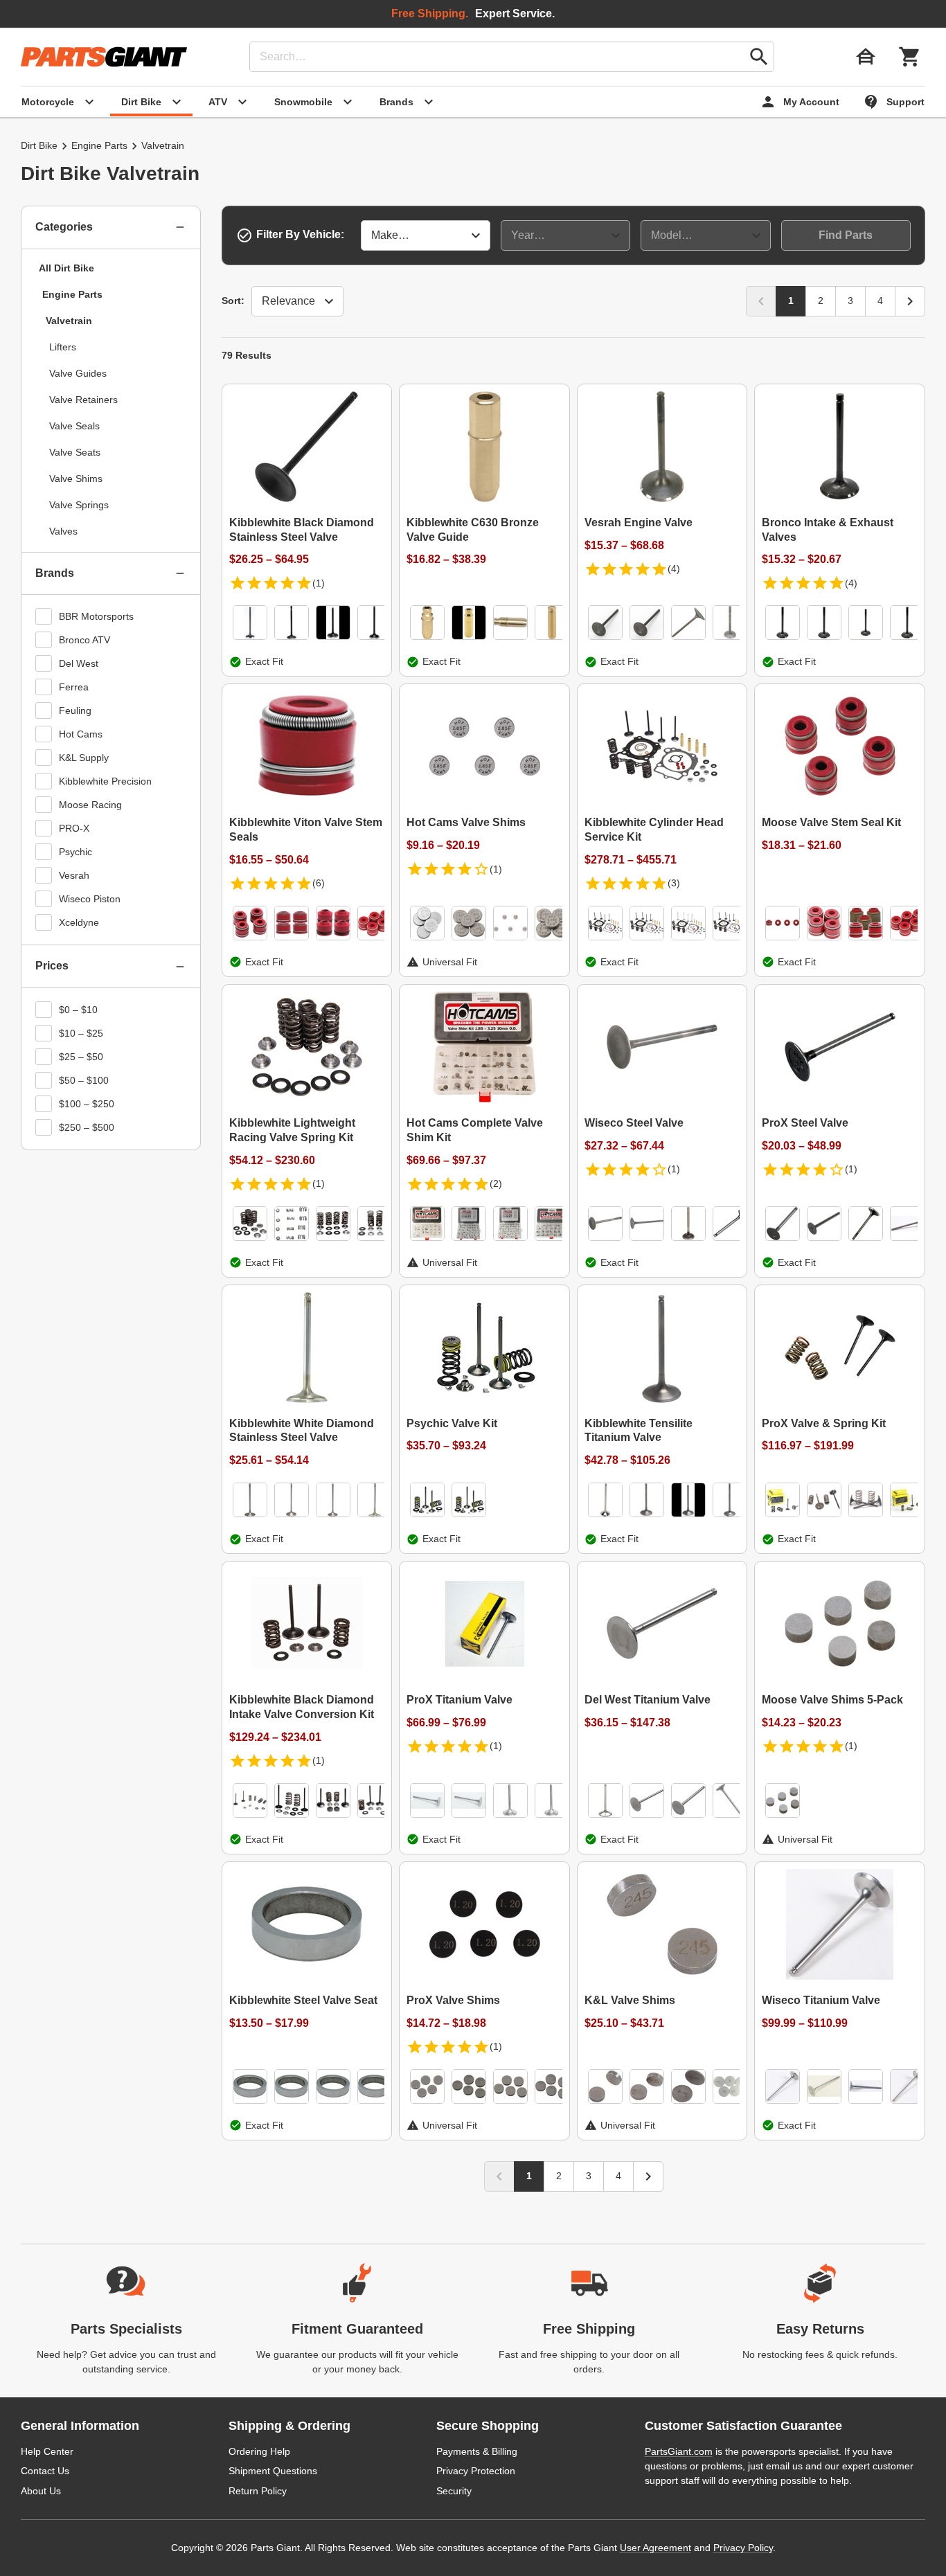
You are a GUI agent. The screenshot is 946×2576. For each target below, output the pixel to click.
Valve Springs (79, 505)
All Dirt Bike (66, 268)
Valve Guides (78, 373)
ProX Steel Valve (805, 1123)
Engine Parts (99, 145)
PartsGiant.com (679, 2451)
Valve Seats (75, 452)
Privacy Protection (476, 2471)
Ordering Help (259, 2451)
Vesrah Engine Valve (639, 522)
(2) (496, 1183)
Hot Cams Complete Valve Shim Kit (475, 1130)
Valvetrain (69, 321)
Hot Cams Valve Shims (466, 822)
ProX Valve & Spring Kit (824, 1423)
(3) (674, 883)
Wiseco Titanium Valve (821, 2000)
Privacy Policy (743, 2548)
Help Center (47, 2451)
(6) (319, 883)
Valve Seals (74, 426)
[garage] (866, 57)
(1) (319, 583)
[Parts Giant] (104, 57)
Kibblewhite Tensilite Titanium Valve (639, 1431)
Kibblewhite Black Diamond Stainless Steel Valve (302, 530)
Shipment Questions (273, 2471)
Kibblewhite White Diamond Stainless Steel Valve (302, 1431)
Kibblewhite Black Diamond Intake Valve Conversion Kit (302, 1707)
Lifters (63, 347)
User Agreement (655, 2548)
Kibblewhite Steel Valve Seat (303, 2000)
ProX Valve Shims (453, 2000)
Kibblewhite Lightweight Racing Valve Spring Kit (292, 1130)
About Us (41, 2491)
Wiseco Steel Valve (634, 1123)
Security (454, 2491)
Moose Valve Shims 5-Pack (832, 1700)
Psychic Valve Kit (452, 1423)
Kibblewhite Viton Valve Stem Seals (306, 830)
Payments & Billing (477, 2451)
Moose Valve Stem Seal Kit (831, 822)
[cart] (910, 57)
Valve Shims (76, 478)
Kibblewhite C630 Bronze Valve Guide (473, 530)
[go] (759, 57)
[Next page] (910, 301)
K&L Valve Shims (630, 2000)
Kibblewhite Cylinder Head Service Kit (654, 830)
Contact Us (45, 2471)
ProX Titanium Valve (459, 1700)
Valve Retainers (83, 400)
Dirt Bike (39, 145)
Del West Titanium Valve (648, 1700)
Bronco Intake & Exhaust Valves (828, 530)
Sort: (233, 301)
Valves (63, 531)
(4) (674, 569)
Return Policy (258, 2491)
